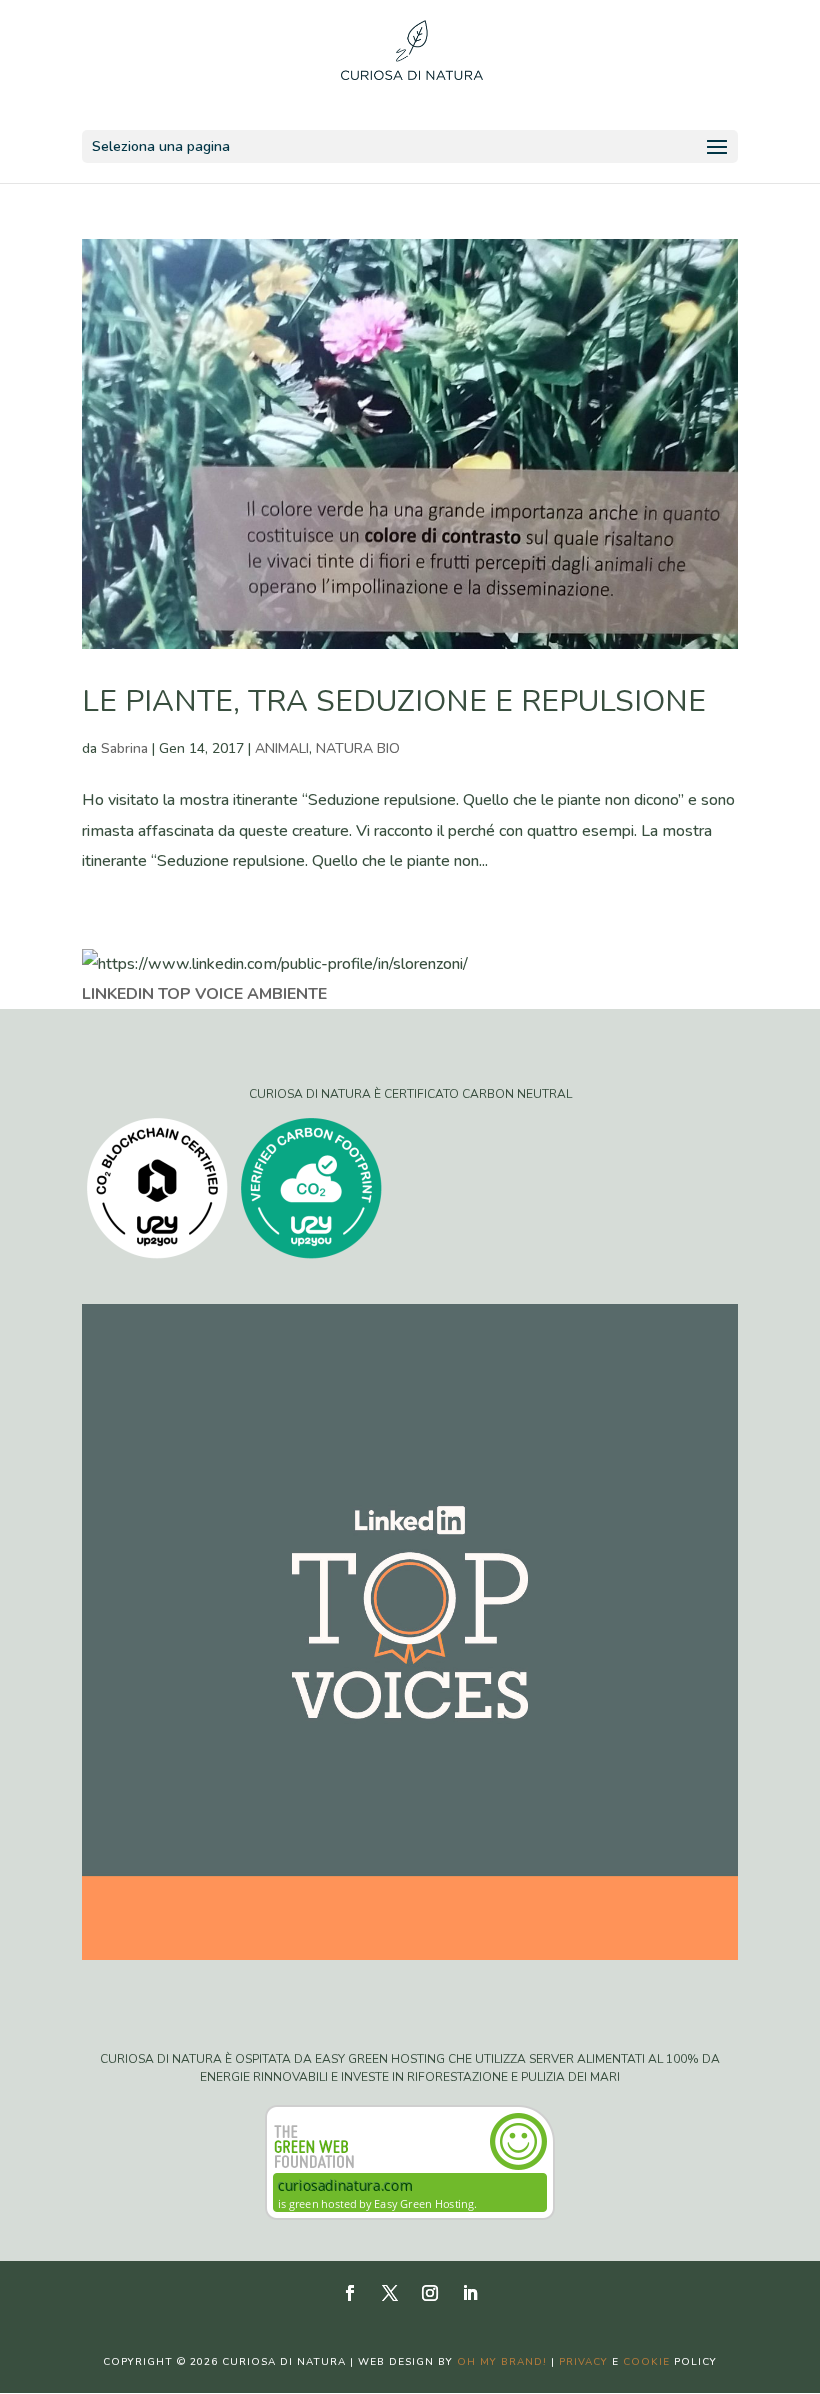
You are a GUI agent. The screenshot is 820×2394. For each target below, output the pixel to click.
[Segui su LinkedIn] (470, 2293)
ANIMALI (282, 748)
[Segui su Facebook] (350, 2293)
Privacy (583, 2362)
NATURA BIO (358, 748)
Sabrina (124, 748)
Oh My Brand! (502, 2362)
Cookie (646, 2362)
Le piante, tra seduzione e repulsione (394, 701)
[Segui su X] (390, 2293)
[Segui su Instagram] (430, 2293)
